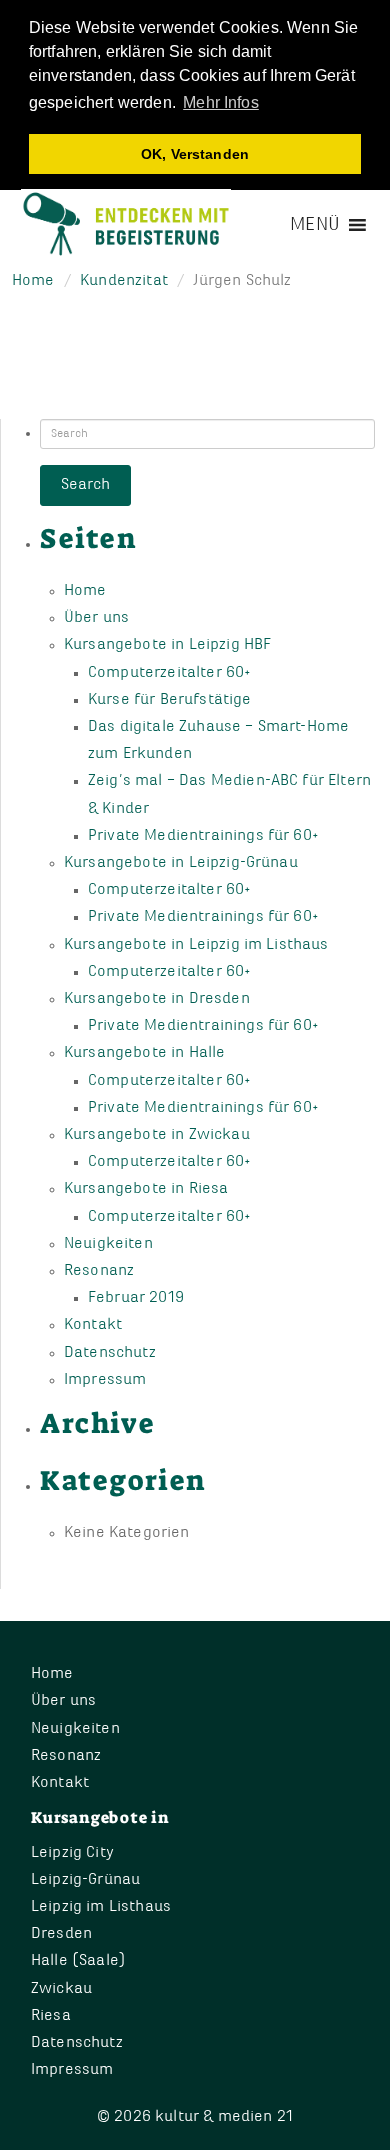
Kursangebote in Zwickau (157, 1135)
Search (85, 485)
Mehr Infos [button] (221, 102)
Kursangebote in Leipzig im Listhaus (196, 945)
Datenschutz (110, 1353)
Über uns (96, 618)
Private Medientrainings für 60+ (203, 836)
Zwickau (61, 1989)
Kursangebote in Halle (144, 1053)
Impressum (105, 1380)
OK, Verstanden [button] (195, 154)
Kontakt (93, 1325)
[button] (315, 225)
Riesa (51, 2016)
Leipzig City (72, 1853)
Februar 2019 (136, 1298)
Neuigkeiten (108, 1244)
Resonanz (99, 1271)
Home (33, 281)
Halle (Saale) (78, 1961)
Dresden (61, 1934)
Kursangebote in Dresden (157, 999)
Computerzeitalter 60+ (169, 673)
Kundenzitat (124, 281)
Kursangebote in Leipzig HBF (167, 645)
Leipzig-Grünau (85, 1880)
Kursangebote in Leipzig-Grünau (181, 863)
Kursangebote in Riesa (146, 1189)
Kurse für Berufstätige (170, 700)
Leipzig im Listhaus (101, 1907)
